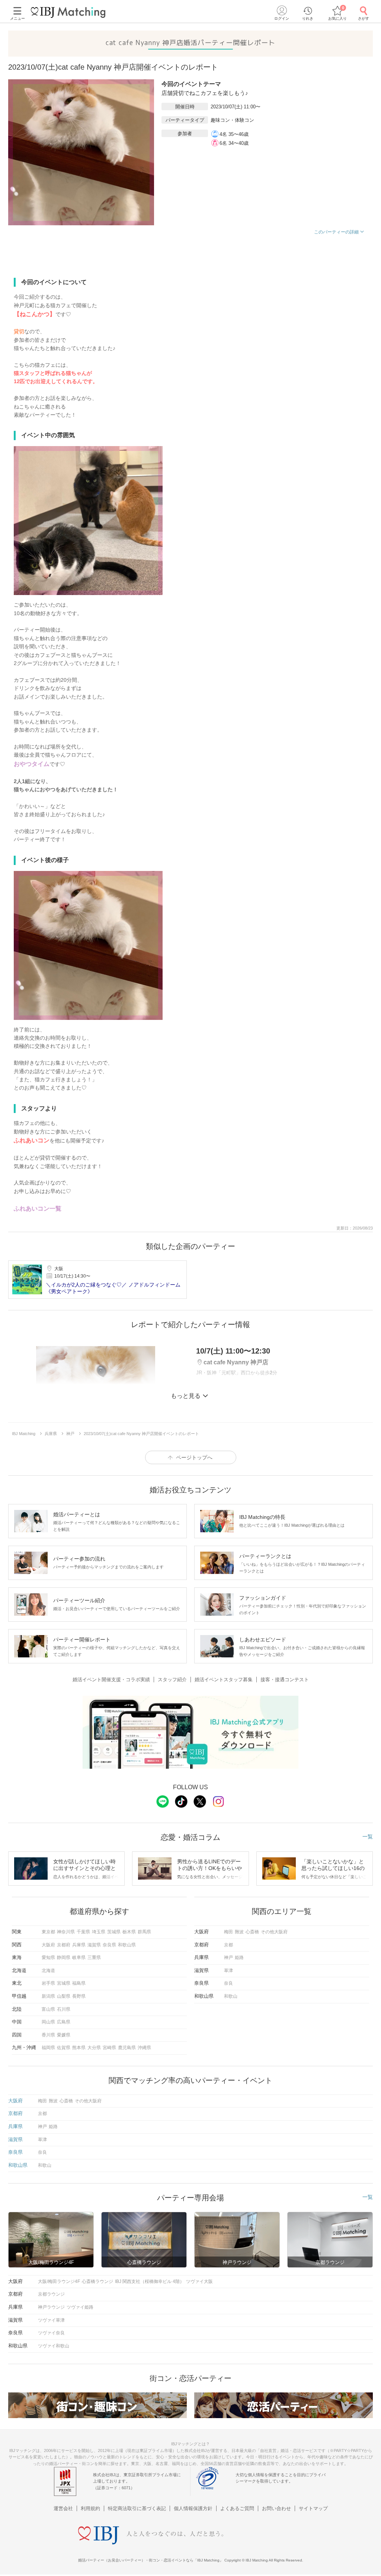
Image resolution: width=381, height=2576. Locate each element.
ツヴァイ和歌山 (54, 2346)
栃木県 (129, 1932)
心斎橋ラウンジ (97, 2281)
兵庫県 (79, 1945)
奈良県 (109, 1945)
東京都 (48, 1932)
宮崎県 (109, 2048)
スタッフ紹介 (172, 1680)
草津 (228, 1971)
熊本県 (79, 2048)
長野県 (79, 1996)
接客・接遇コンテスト (285, 1680)
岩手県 (48, 1983)
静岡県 (64, 1958)
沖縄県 (144, 2048)
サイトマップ (313, 2508)
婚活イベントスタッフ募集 (224, 1680)
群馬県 (144, 1932)
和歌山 (231, 1996)
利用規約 (90, 2508)
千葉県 (83, 1932)
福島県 (79, 1983)
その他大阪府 (274, 1932)
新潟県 (48, 1996)
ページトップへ (194, 1457)
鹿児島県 (127, 2048)
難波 (239, 1932)
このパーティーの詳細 (336, 232)
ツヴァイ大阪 (199, 2281)
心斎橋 (252, 1932)
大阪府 (48, 1945)
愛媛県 (64, 2035)
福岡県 (48, 2048)
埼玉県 (99, 1932)
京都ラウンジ (51, 2294)
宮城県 (64, 1983)
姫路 (239, 1958)
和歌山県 (127, 1945)
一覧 (368, 1836)
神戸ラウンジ (51, 2307)
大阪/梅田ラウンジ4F (59, 2281)
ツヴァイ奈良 (51, 2333)
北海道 (48, 1971)
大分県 (94, 2048)
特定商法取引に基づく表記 (137, 2508)
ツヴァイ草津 (51, 2320)
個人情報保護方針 (193, 2508)
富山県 (48, 2009)
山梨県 (64, 1996)
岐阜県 (79, 1958)
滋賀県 (94, 1945)
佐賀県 (64, 2048)
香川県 (48, 2035)
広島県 (64, 2022)
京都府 (64, 1945)
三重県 (94, 1958)
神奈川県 (66, 1932)
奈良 (228, 1983)
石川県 (64, 2009)
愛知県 (48, 1958)
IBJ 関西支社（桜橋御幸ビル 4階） (150, 2281)
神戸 (228, 1958)
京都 (228, 1945)
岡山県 (48, 2022)
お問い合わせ (276, 2508)
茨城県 (114, 1932)
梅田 (228, 1932)
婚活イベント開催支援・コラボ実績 (111, 1680)
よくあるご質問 (237, 2508)
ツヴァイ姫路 (80, 2307)
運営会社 (63, 2508)
